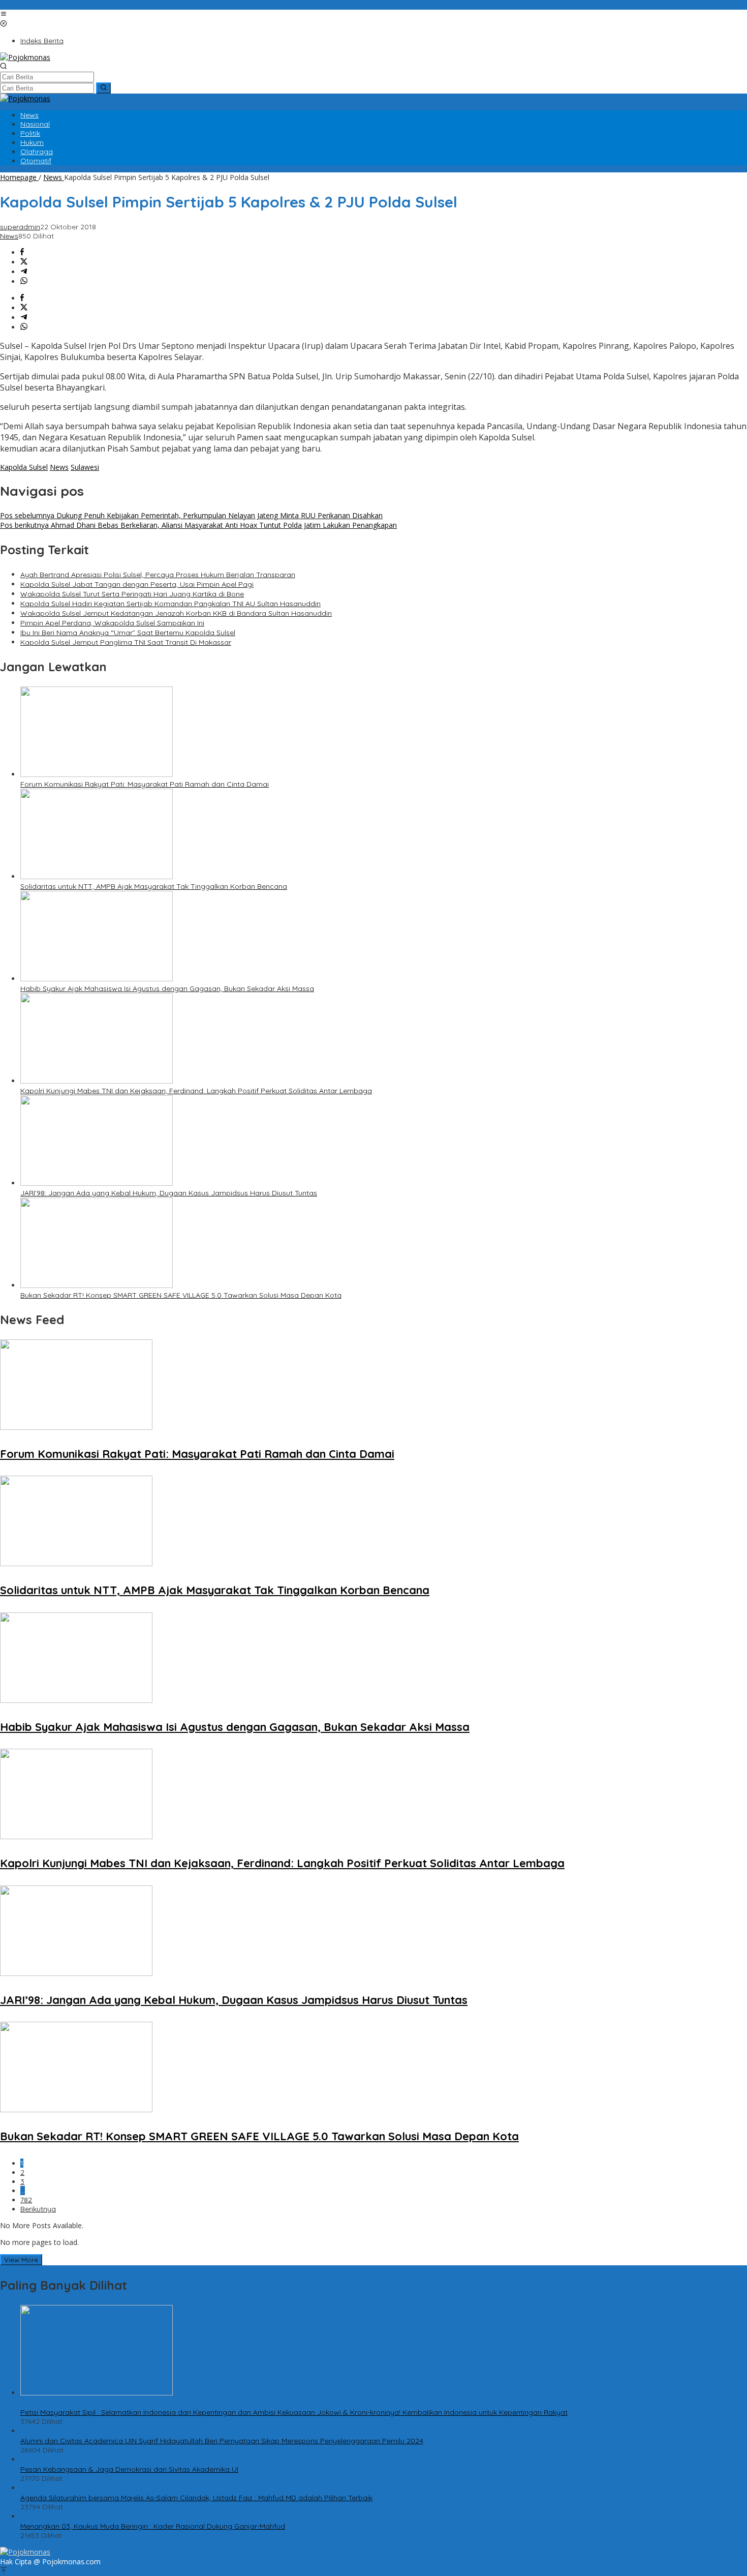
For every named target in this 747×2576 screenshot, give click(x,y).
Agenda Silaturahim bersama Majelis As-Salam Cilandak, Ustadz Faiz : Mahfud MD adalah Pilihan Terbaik (196, 2498)
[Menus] (4, 14)
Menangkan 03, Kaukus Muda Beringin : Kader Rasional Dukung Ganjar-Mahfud (153, 2526)
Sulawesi (85, 467)
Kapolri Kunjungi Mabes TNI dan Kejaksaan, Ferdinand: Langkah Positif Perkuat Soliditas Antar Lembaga (196, 1091)
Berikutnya (38, 2209)
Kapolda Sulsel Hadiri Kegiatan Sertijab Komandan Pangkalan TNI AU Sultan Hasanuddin (170, 604)
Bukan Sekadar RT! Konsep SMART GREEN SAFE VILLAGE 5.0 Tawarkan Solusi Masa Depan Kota (181, 1295)
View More (21, 2260)
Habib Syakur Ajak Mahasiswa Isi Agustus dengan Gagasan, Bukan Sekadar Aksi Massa (167, 989)
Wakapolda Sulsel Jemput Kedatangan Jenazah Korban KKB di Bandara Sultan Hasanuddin (176, 613)
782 (26, 2200)
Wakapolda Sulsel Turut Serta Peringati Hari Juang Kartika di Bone (132, 594)
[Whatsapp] (24, 281)
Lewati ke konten (28, 5)
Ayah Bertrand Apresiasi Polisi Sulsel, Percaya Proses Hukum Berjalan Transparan (158, 575)
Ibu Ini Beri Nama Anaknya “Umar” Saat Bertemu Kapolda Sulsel (128, 633)
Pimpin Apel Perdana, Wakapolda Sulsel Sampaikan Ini (112, 623)
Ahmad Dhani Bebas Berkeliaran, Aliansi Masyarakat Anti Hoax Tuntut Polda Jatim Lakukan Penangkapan (198, 525)
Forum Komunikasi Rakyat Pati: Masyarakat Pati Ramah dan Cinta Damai (145, 784)
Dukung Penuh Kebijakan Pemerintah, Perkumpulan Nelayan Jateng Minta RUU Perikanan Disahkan (191, 515)
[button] (103, 88)
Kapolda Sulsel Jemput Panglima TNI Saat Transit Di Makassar (126, 642)
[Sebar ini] (22, 252)
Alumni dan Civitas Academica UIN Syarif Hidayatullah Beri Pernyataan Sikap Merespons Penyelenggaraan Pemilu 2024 (222, 2441)
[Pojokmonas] (25, 57)
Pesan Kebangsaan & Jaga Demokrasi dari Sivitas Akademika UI (129, 2469)
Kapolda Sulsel (24, 467)
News (9, 236)
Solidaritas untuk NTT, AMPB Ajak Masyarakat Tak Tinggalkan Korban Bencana (154, 886)
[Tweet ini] (24, 262)
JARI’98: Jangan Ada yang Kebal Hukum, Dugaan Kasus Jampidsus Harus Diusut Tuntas (169, 1193)
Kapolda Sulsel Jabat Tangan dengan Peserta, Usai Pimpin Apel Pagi (137, 584)
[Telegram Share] (24, 272)
